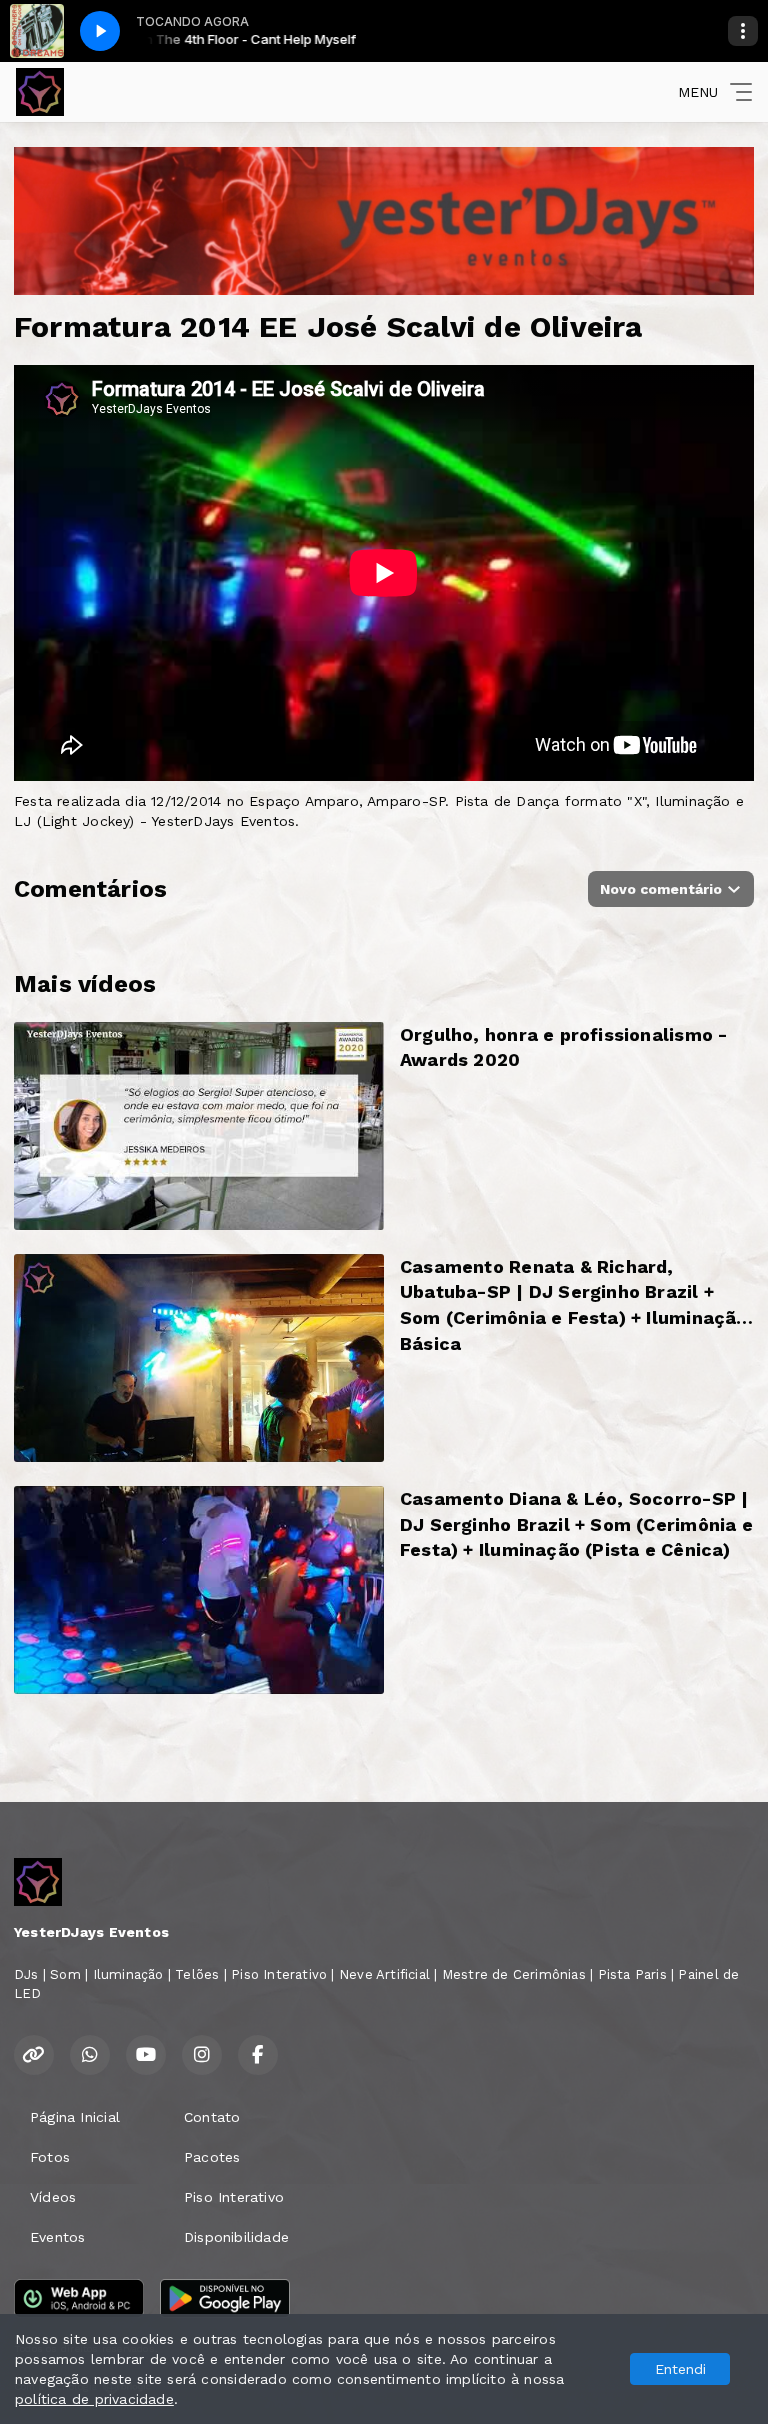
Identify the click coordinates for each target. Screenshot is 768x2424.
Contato (212, 2117)
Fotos (50, 2157)
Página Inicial (75, 2117)
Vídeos (53, 2197)
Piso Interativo (234, 2197)
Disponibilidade (236, 2237)
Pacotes (212, 2157)
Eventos (57, 2237)
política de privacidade (94, 2399)
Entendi (680, 2369)
